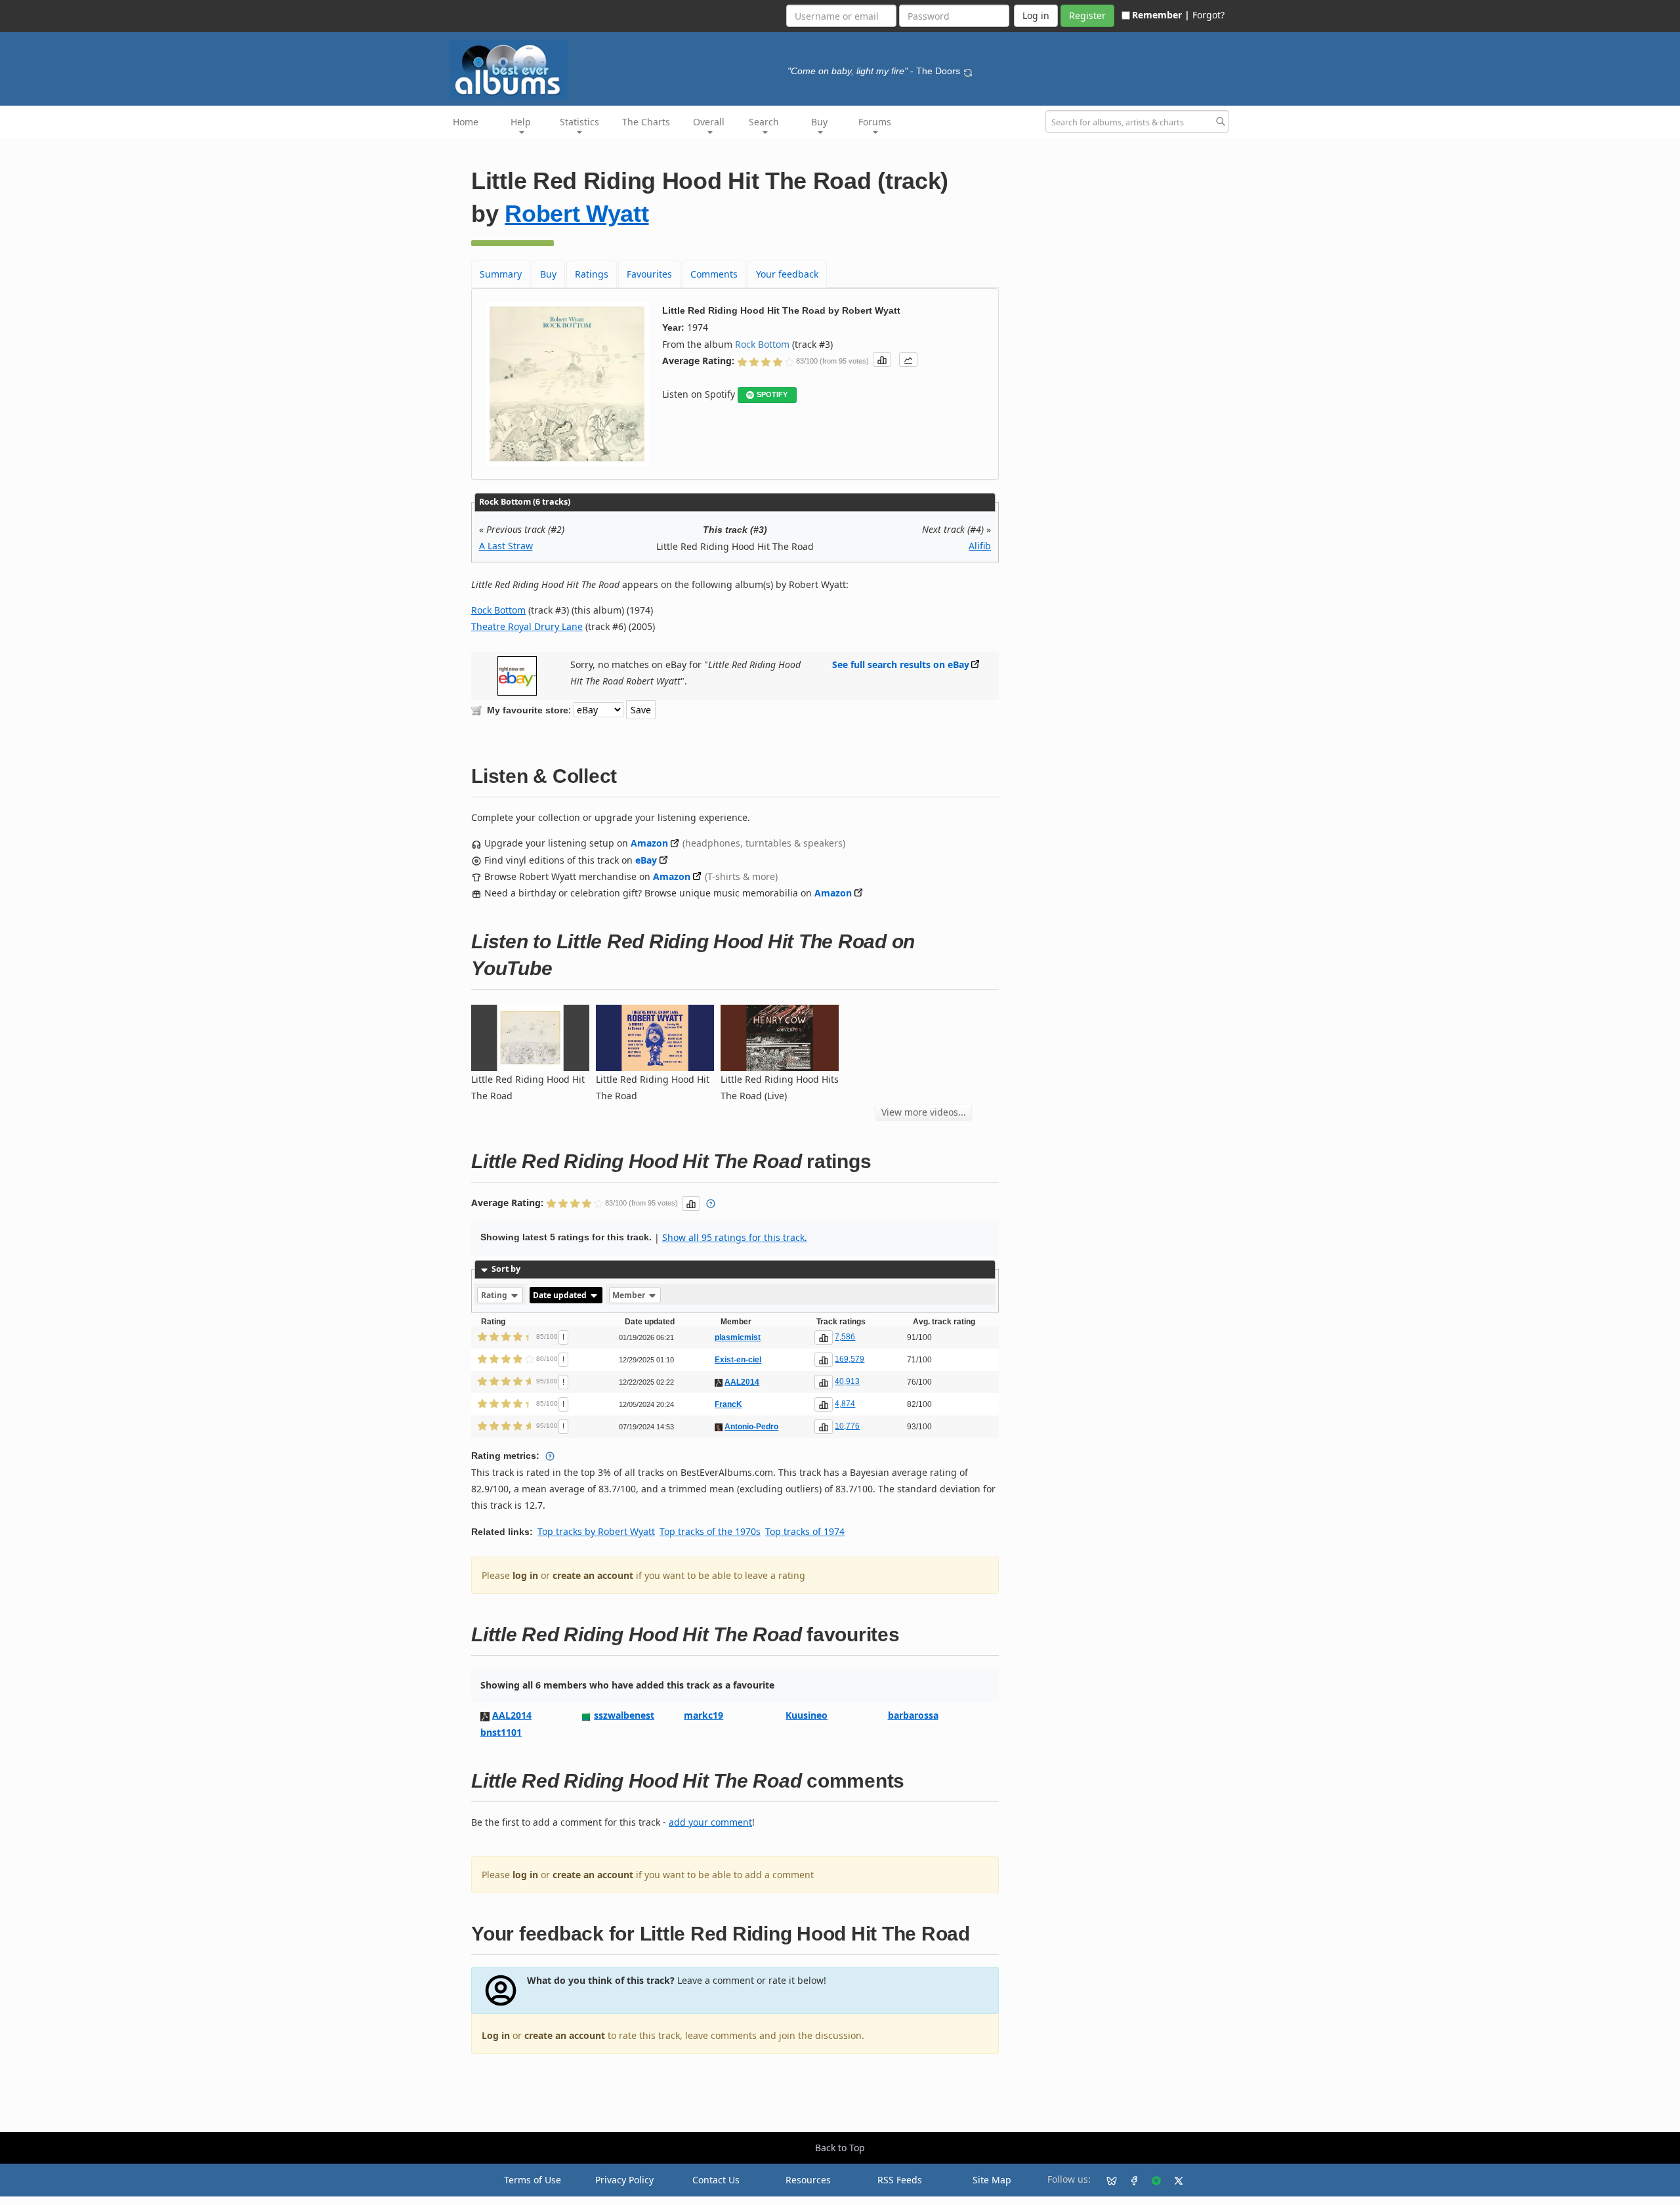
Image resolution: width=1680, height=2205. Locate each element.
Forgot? (1208, 15)
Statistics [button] (579, 122)
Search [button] (764, 122)
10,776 (847, 1426)
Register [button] (1087, 15)
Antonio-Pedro (751, 1427)
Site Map (992, 2180)
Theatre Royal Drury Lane (527, 626)
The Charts (646, 122)
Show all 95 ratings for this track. (735, 1237)
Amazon (649, 843)
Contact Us (716, 2180)
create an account (593, 1575)
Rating (495, 1295)
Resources (808, 2180)
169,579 (850, 1359)
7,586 (845, 1337)
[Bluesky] (1106, 2180)
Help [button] (521, 122)
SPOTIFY (772, 394)
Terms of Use (533, 2180)
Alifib (980, 546)
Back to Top (840, 2148)
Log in (496, 2035)
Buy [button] (819, 122)
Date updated (561, 1295)
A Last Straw (506, 546)
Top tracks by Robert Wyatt (596, 1531)
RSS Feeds (900, 2180)
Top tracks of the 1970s (710, 1531)
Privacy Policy (624, 2180)
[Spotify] (1151, 2180)
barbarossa (913, 1715)
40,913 (847, 1381)
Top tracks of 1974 (805, 1531)
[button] (882, 360)
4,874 (845, 1404)
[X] (1173, 2180)
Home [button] (466, 122)
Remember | (1161, 15)
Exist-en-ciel (738, 1360)
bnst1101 (501, 1732)
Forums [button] (875, 122)
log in (525, 1575)
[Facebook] (1129, 2180)
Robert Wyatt (577, 214)
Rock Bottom (762, 344)
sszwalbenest (624, 1715)
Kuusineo (807, 1715)
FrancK (728, 1404)
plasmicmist (738, 1337)
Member (630, 1295)
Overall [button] (709, 122)
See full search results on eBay (901, 664)
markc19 (703, 1715)
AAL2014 (742, 1382)
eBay (646, 860)
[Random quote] (968, 71)
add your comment (710, 1822)
